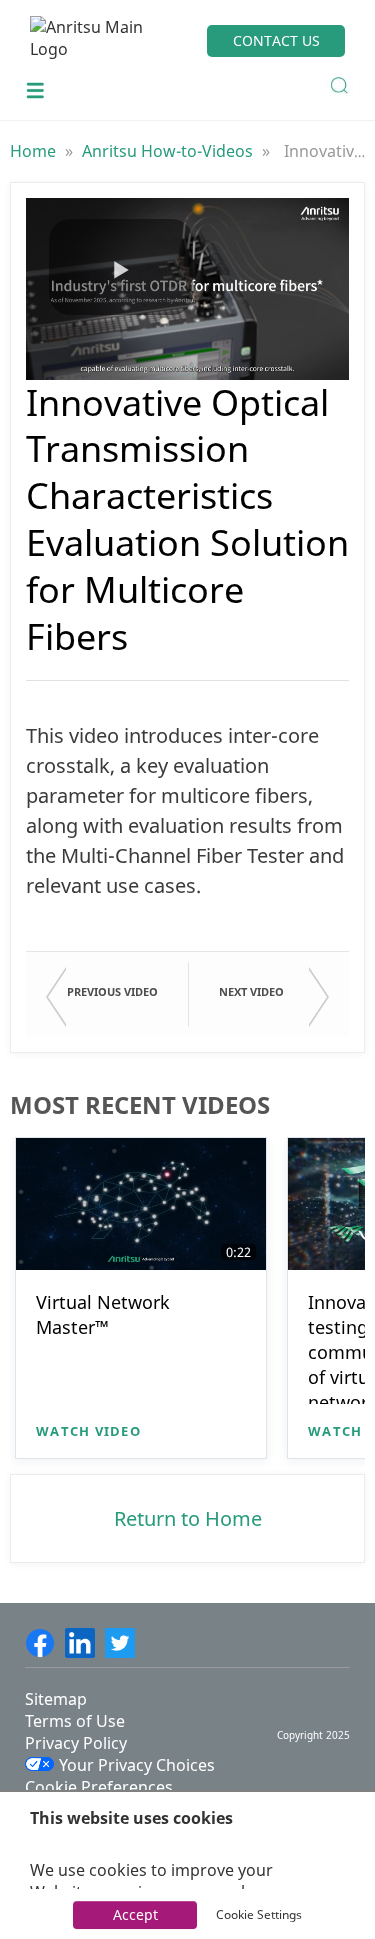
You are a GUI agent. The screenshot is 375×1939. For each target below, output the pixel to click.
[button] (121, 267)
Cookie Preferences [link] (99, 1787)
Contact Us (276, 40)
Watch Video (88, 1431)
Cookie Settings (259, 1914)
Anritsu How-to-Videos (169, 151)
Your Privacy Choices (137, 1765)
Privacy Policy (76, 1743)
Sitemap (56, 1699)
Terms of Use (75, 1721)
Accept (135, 1914)
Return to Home (188, 1518)
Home (35, 151)
